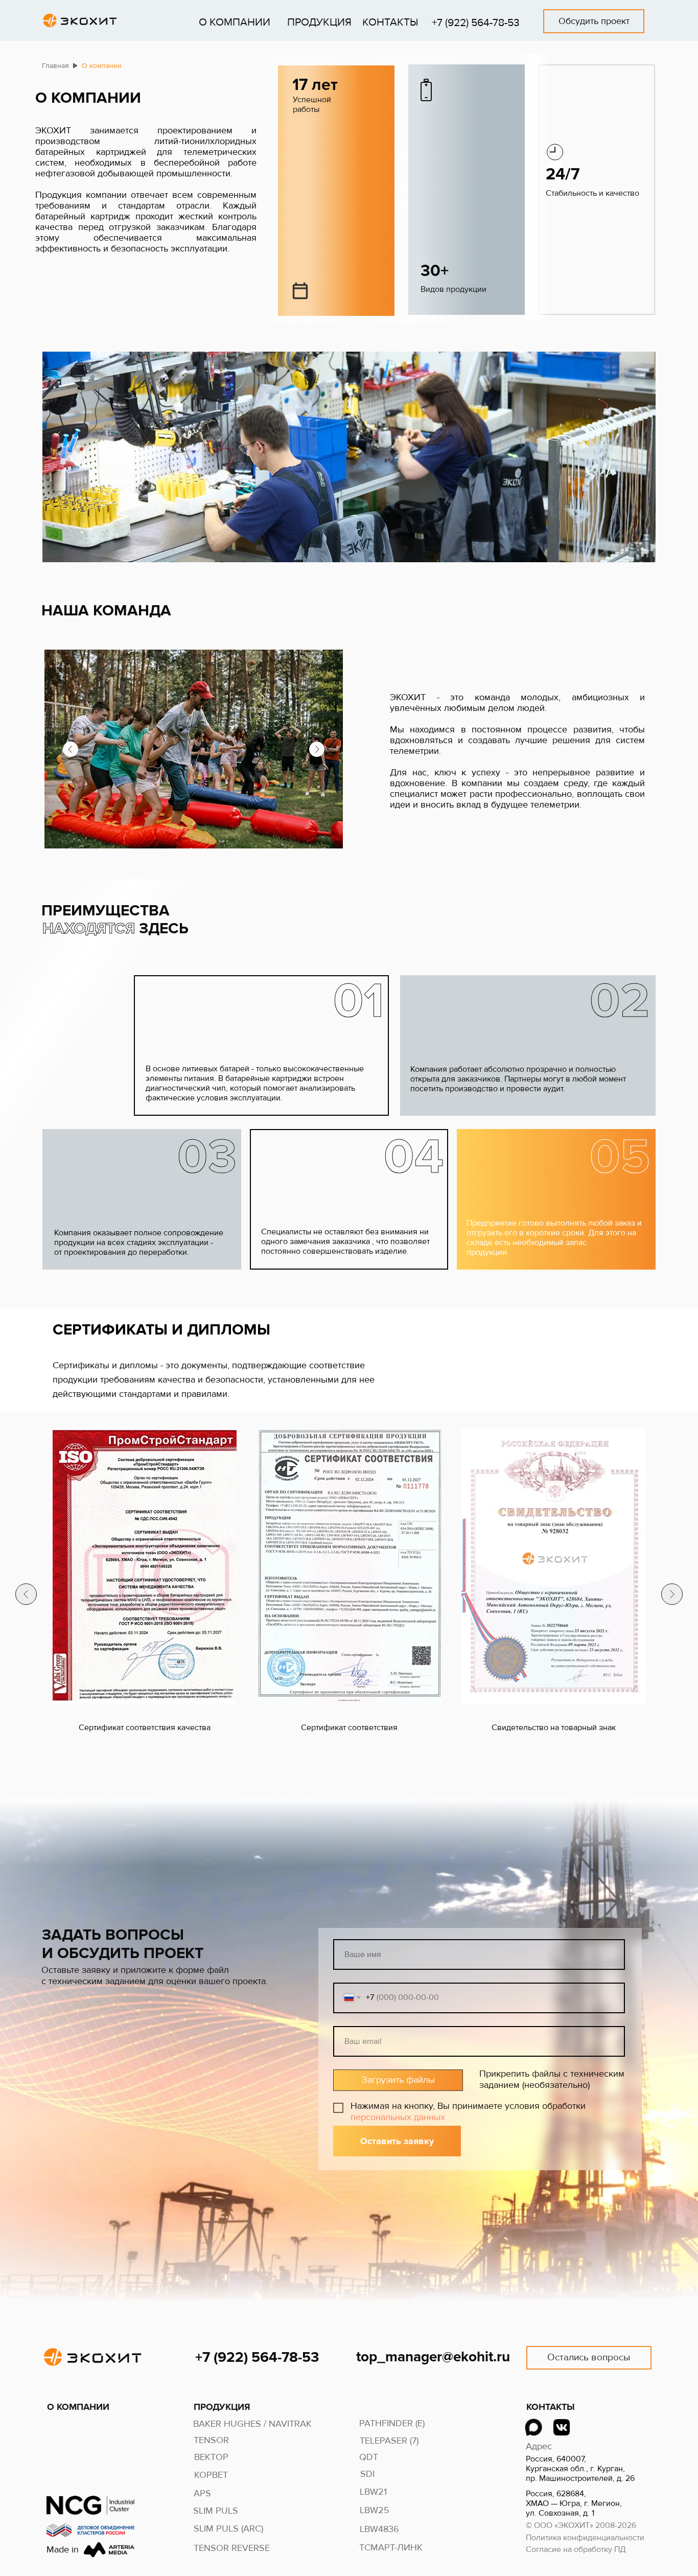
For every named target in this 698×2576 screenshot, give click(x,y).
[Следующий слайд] (672, 1594)
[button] (594, 21)
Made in (63, 2549)
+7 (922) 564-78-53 (476, 23)
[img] (533, 2427)
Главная (55, 66)
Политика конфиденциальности (585, 2538)
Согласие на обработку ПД (576, 2549)
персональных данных (398, 2117)
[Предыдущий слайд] (26, 1594)
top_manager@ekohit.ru (433, 2357)
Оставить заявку (397, 2141)
